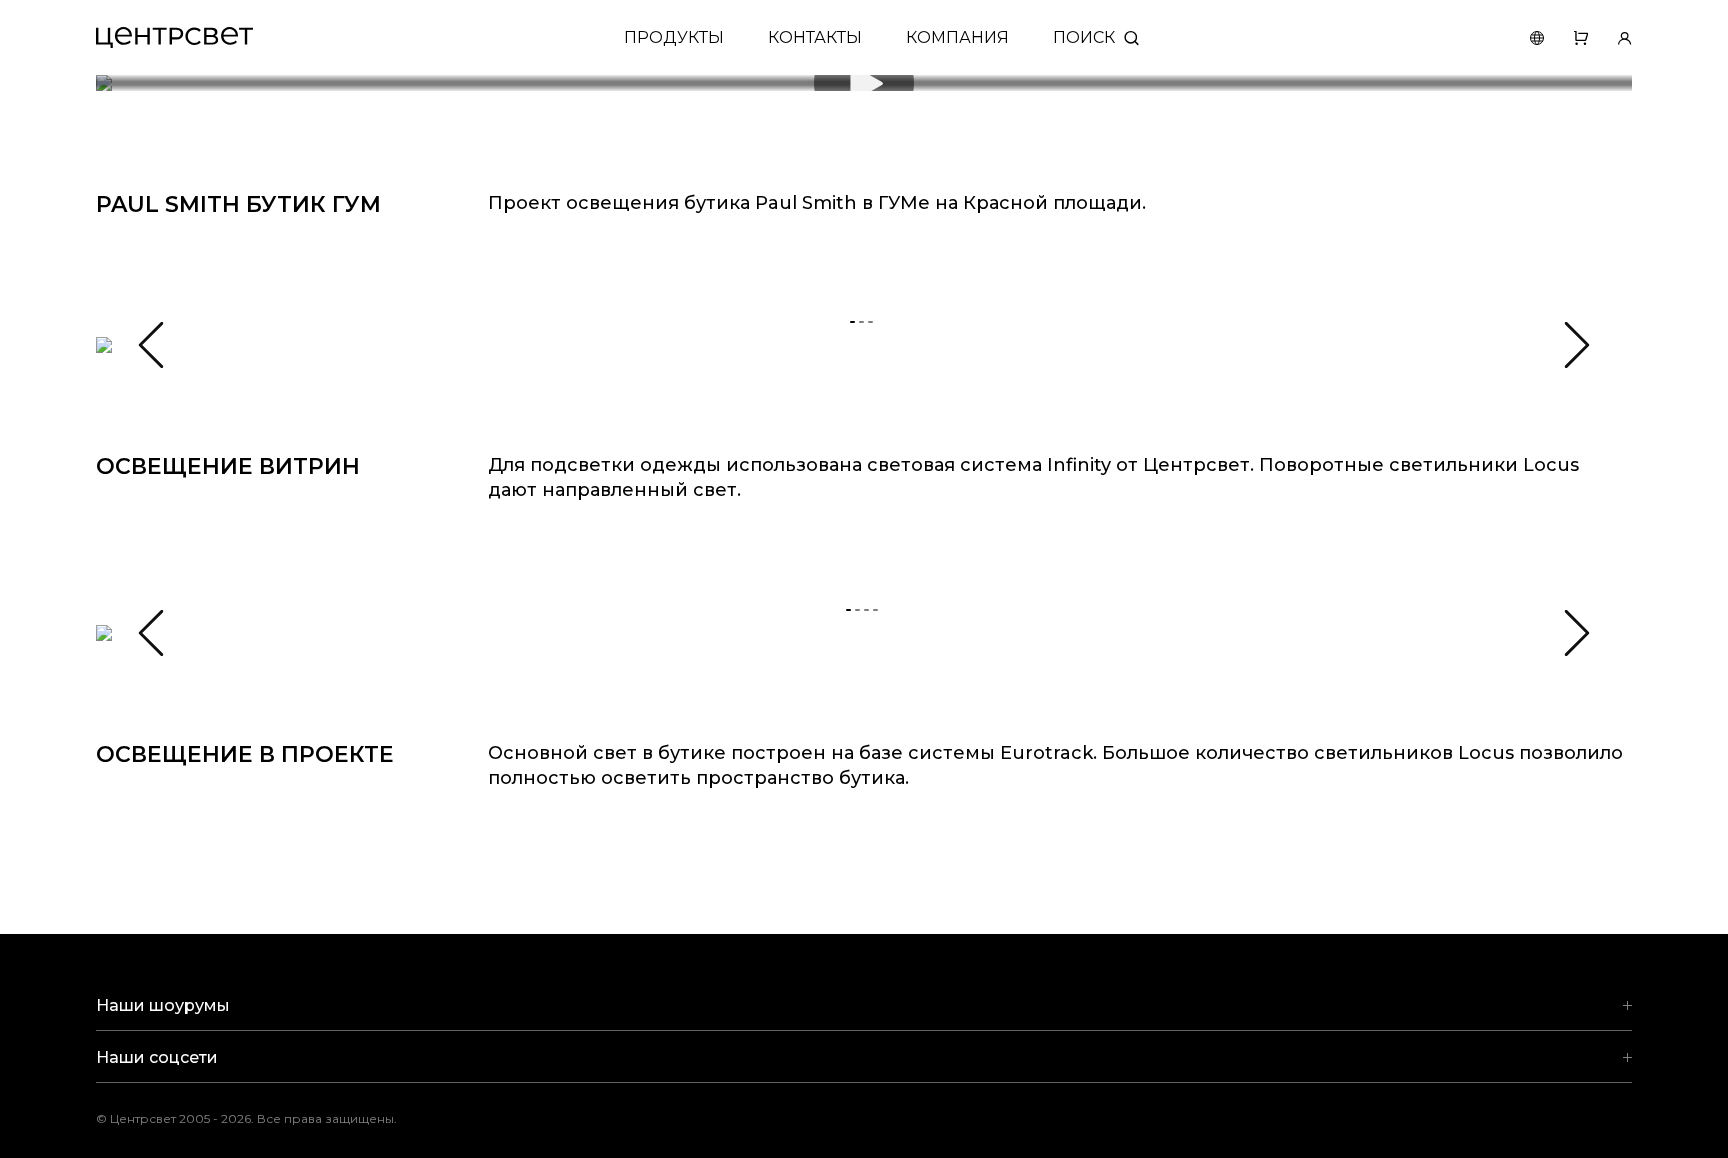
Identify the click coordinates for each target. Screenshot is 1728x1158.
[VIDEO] (864, 83)
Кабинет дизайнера (1610, 37)
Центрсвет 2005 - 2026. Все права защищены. (261, 1118)
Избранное (1566, 37)
